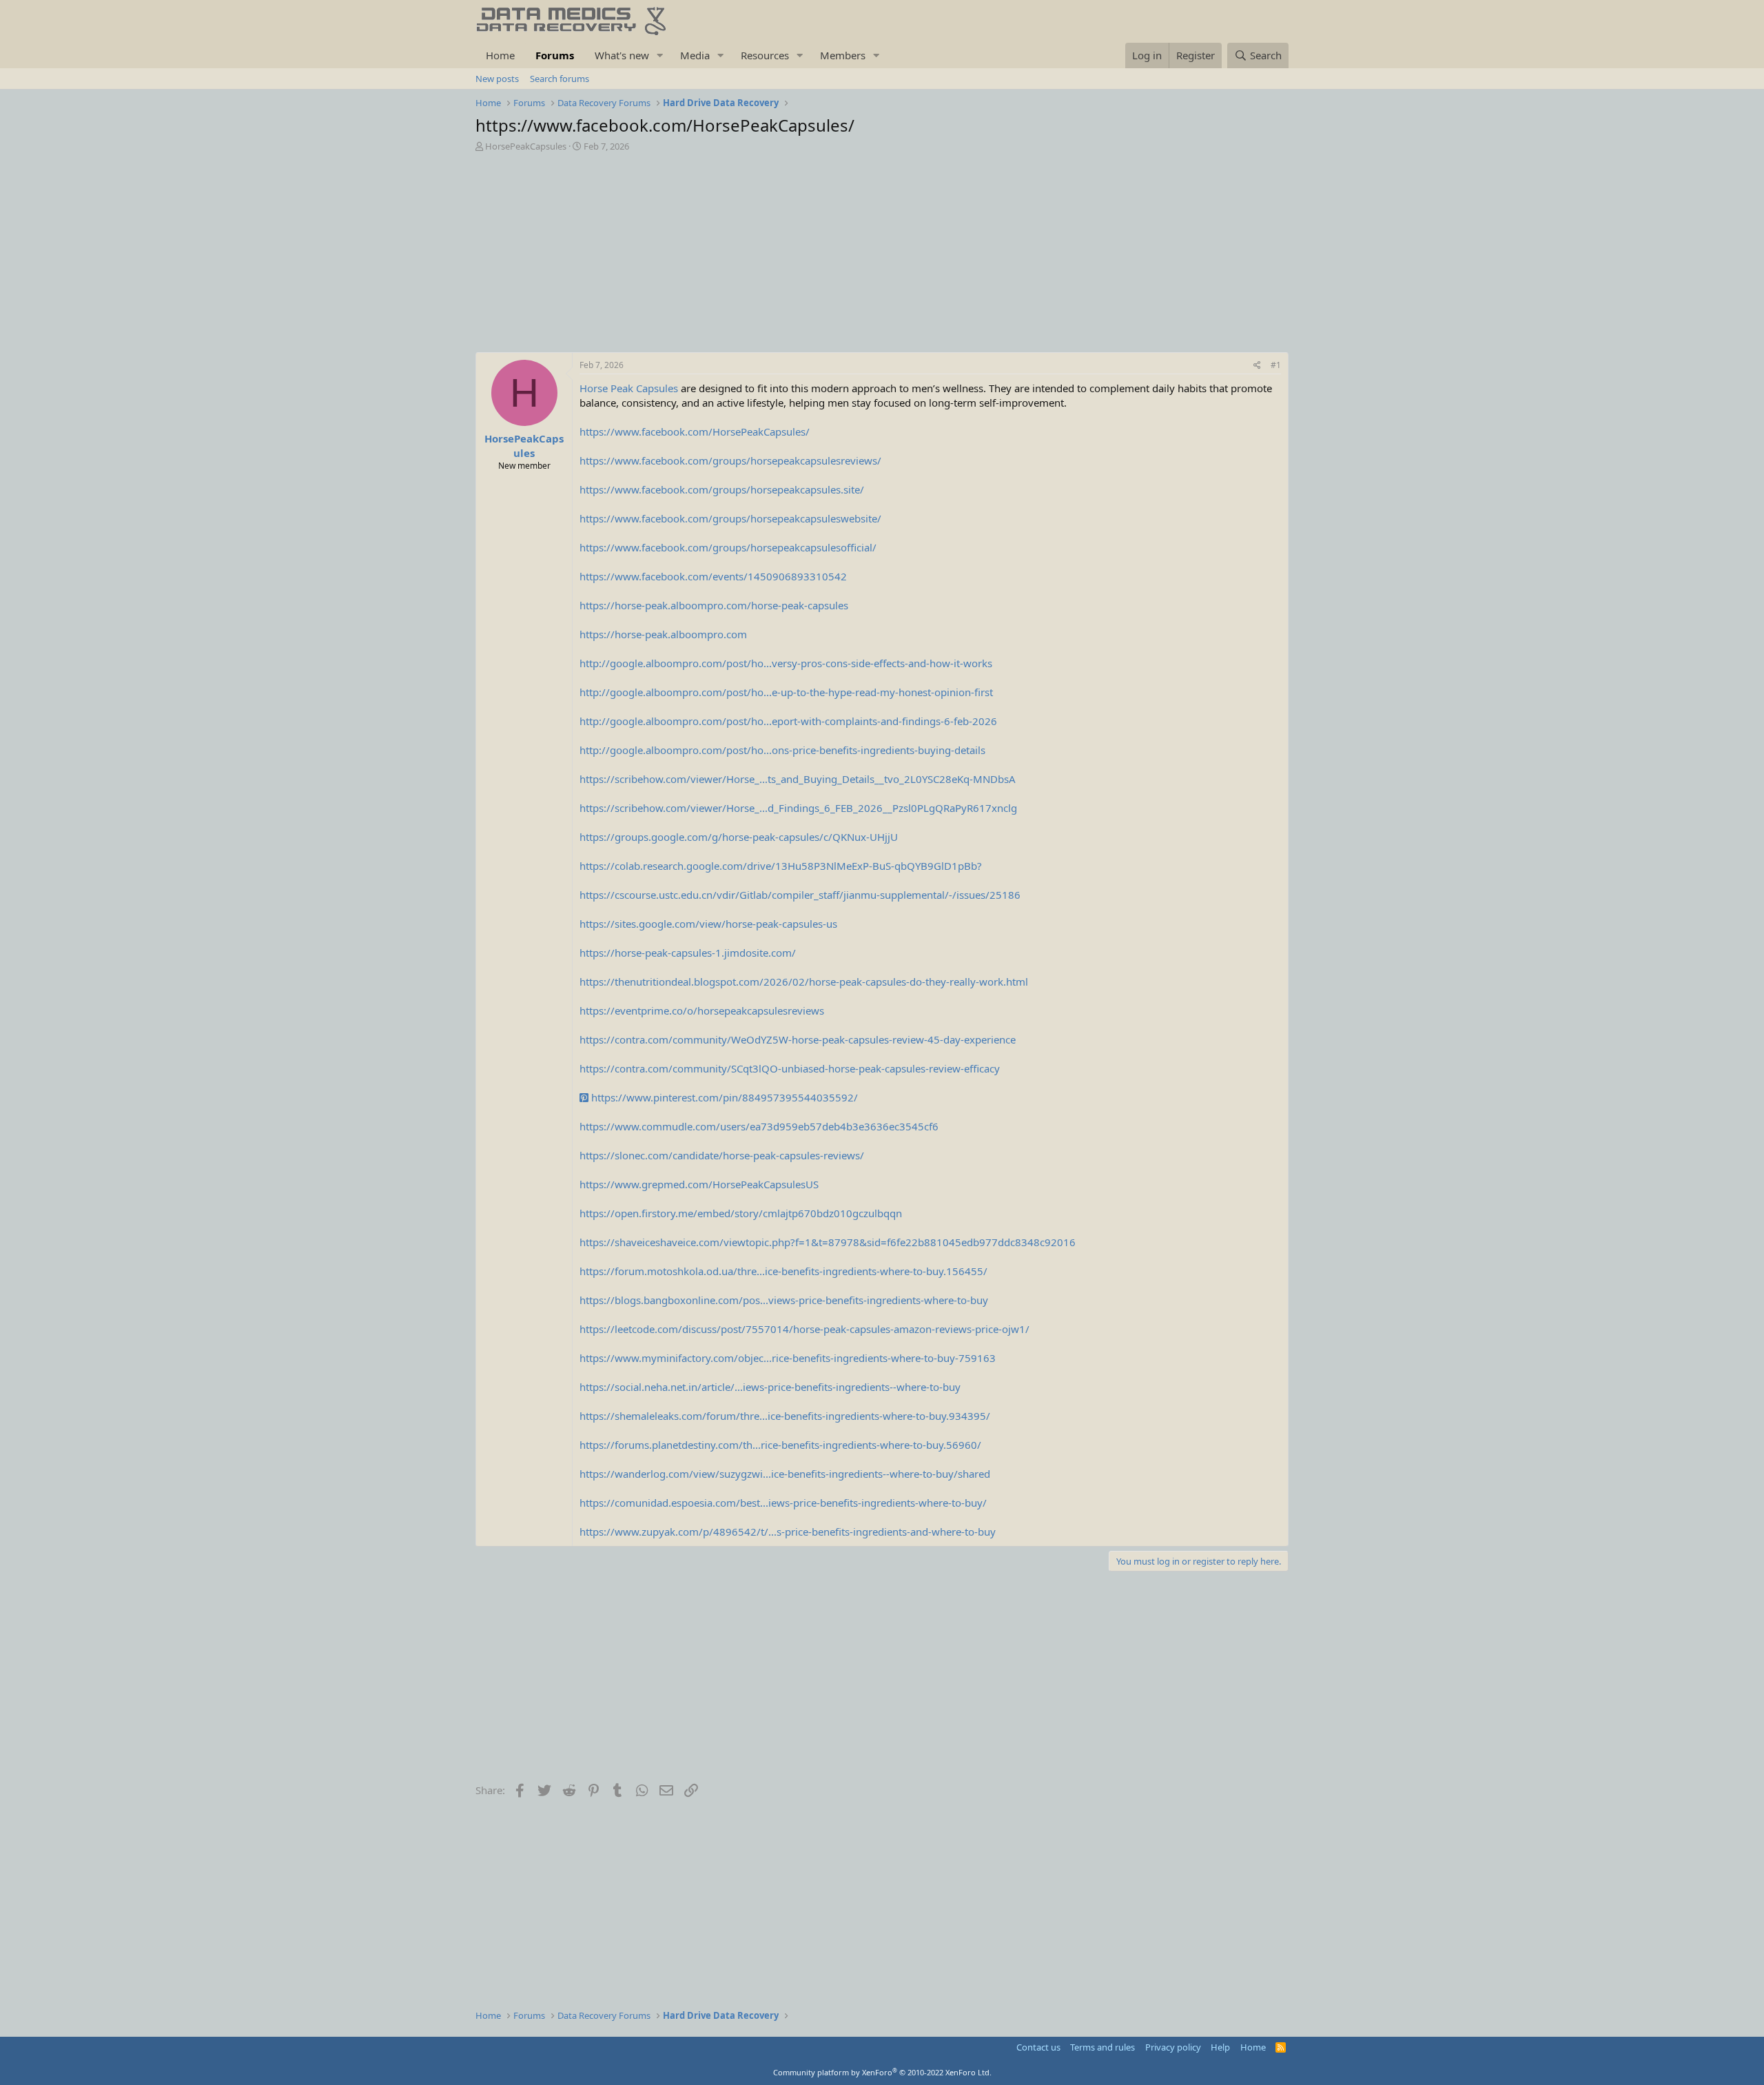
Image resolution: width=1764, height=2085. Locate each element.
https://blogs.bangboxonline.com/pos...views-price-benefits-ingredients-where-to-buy (784, 1300)
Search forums (560, 79)
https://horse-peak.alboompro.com (663, 634)
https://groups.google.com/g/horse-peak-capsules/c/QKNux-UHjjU (739, 837)
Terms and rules (1102, 2047)
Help (1220, 2047)
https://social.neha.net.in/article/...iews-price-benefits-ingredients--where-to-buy (770, 1387)
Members (843, 55)
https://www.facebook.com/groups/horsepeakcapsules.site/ (722, 489)
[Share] (1257, 366)
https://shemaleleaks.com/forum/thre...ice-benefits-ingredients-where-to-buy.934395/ (785, 1416)
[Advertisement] (882, 256)
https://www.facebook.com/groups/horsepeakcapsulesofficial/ (728, 547)
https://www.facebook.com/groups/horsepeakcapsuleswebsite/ (730, 518)
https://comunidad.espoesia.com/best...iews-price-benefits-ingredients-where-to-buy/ (783, 1503)
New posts (497, 79)
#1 (1276, 365)
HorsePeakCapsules (526, 146)
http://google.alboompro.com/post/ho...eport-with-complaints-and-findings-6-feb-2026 (788, 721)
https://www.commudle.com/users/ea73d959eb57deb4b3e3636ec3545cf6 (759, 1126)
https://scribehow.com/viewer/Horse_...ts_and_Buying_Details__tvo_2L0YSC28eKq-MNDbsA (798, 779)
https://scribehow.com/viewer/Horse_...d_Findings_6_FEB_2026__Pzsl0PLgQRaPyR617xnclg (798, 808)
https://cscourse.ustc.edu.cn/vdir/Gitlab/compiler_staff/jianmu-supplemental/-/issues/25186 (800, 895)
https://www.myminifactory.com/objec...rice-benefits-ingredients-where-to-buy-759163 (788, 1358)
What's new (622, 55)
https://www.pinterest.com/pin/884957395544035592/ (723, 1097)
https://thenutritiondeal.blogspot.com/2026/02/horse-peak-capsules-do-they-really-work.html (804, 982)
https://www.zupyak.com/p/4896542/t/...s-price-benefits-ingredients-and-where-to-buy (788, 1532)
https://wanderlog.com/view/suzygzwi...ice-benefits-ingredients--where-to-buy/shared (785, 1474)
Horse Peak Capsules (629, 388)
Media (695, 55)
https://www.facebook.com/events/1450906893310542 (713, 576)
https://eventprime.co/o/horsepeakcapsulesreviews (702, 1010)
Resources (765, 55)
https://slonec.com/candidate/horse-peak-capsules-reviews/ (722, 1155)
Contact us (1038, 2047)
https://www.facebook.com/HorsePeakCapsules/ (695, 431)
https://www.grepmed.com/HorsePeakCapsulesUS (699, 1184)
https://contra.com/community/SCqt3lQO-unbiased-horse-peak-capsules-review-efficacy (790, 1068)
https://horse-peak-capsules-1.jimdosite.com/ (688, 953)
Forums (555, 55)
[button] (660, 55)
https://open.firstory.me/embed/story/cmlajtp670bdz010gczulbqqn (741, 1213)
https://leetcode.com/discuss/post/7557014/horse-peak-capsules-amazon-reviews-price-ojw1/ (804, 1329)
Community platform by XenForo (882, 2072)
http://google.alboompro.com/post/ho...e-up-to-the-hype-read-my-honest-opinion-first (786, 692)
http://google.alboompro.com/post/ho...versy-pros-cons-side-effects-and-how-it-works (786, 663)
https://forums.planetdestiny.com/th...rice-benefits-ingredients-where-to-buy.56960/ (780, 1445)
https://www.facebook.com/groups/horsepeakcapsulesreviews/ (730, 460)
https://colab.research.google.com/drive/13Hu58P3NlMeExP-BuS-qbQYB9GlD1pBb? (781, 866)
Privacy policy (1173, 2047)
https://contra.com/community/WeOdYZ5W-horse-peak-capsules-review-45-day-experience (798, 1039)
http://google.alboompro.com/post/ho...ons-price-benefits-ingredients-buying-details (782, 750)
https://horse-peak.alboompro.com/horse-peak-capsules (714, 605)
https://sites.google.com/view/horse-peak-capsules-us (708, 924)
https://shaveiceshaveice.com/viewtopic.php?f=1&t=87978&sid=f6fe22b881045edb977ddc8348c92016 (828, 1242)
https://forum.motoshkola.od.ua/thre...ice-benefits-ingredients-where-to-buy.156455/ (783, 1271)
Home (500, 55)
